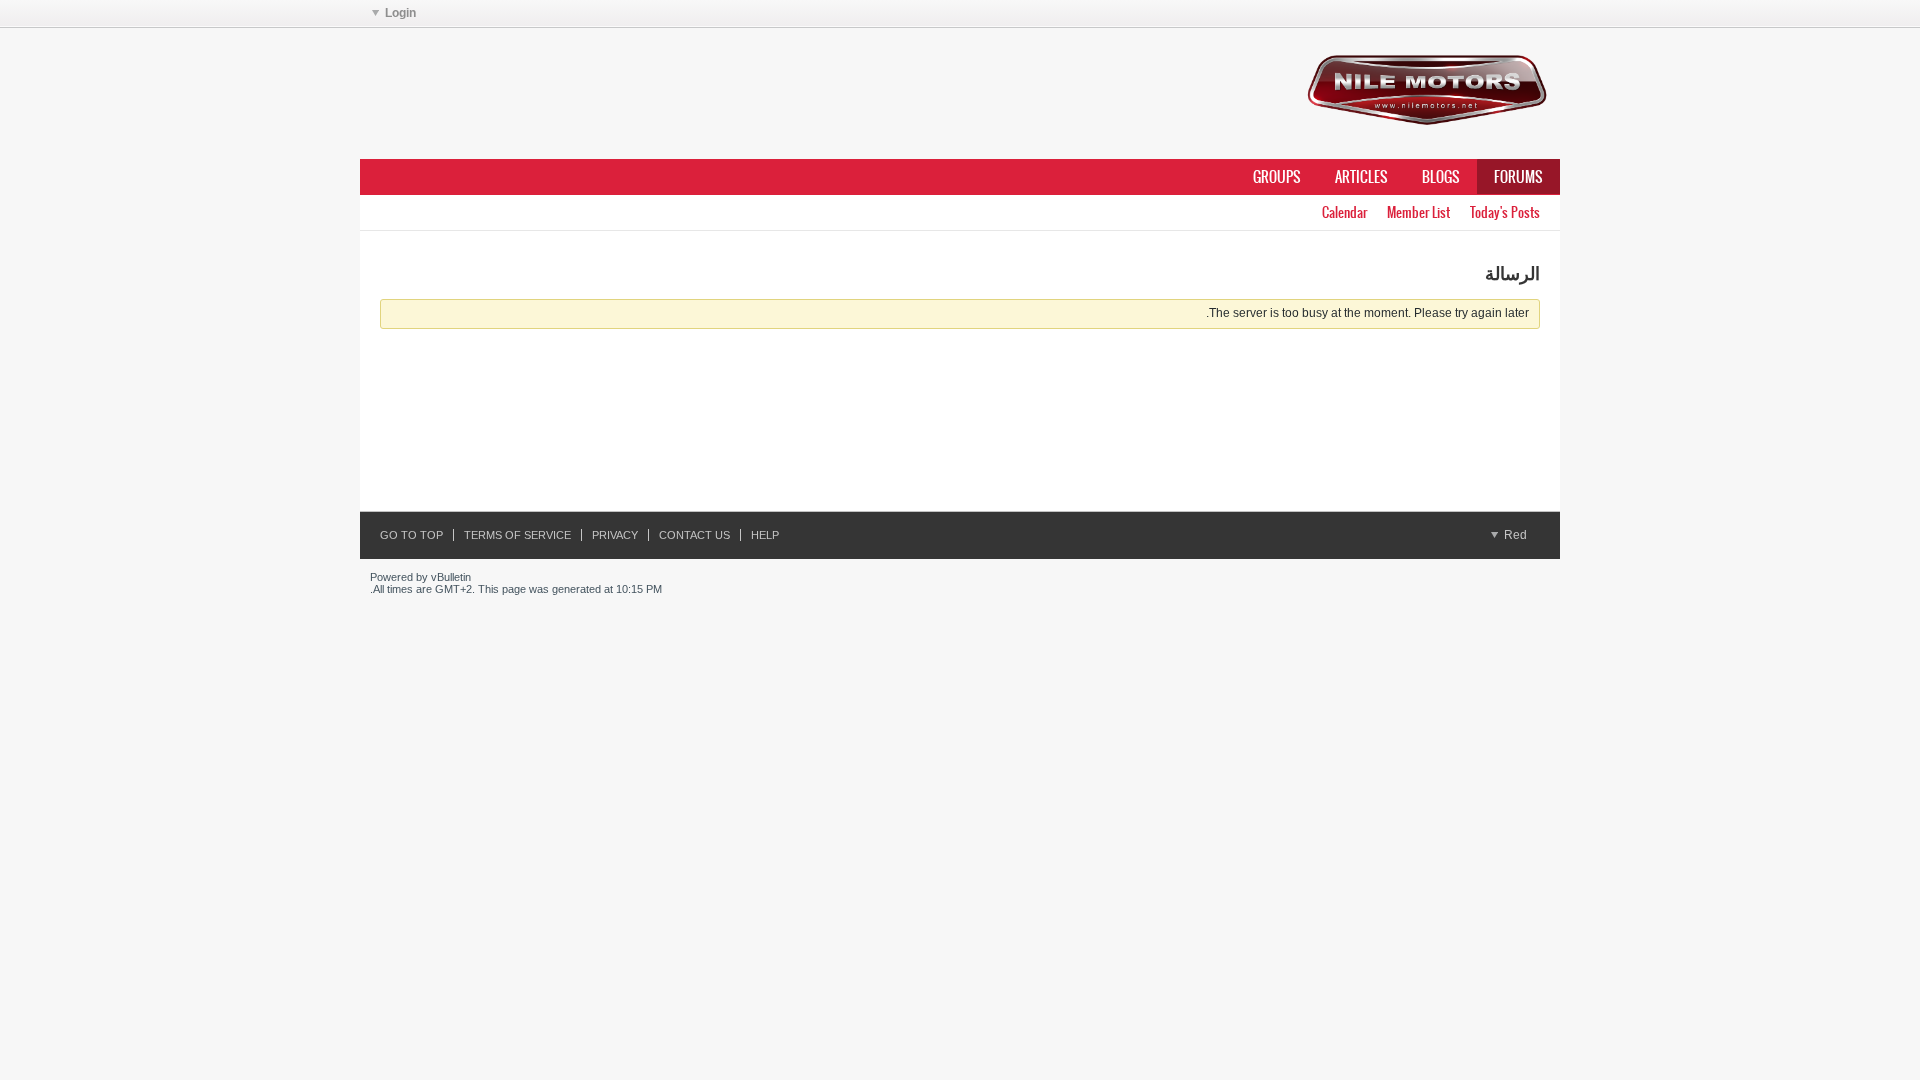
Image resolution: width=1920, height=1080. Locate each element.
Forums (1518, 177)
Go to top (411, 535)
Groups (1277, 177)
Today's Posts (1505, 212)
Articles (1361, 177)
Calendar (1344, 212)
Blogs (1441, 177)
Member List (1418, 212)
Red (1514, 535)
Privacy (615, 535)
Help (765, 535)
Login (400, 13)
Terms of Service (517, 535)
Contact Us (694, 535)
